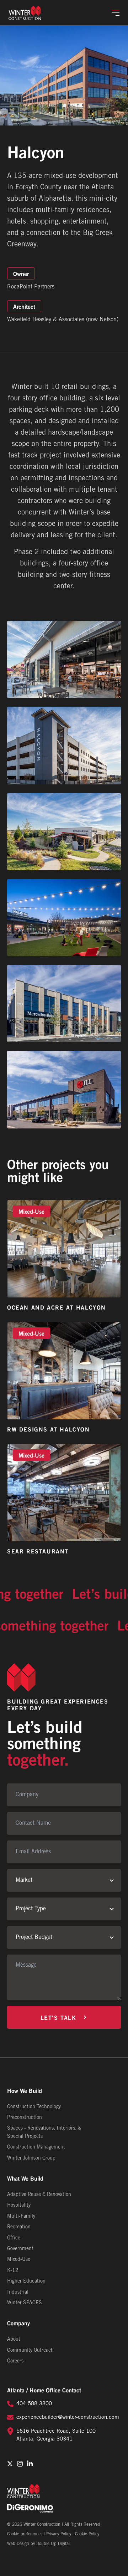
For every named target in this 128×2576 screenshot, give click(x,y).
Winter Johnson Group (31, 2158)
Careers (15, 2361)
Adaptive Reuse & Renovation (39, 2195)
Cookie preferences (25, 2534)
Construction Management (36, 2147)
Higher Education (26, 2281)
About (14, 2339)
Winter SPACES (25, 2303)
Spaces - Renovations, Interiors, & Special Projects (44, 2132)
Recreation (19, 2227)
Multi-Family (21, 2216)
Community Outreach (30, 2350)
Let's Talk (58, 2017)
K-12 (13, 2271)
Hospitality (19, 2205)
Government (20, 2249)
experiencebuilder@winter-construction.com (68, 2417)
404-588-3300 (34, 2404)
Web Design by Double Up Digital (38, 2544)
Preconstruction (25, 2118)
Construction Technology (34, 2107)
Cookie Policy (87, 2534)
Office (14, 2238)
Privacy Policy (59, 2534)
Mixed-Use (19, 2260)
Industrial (18, 2292)
